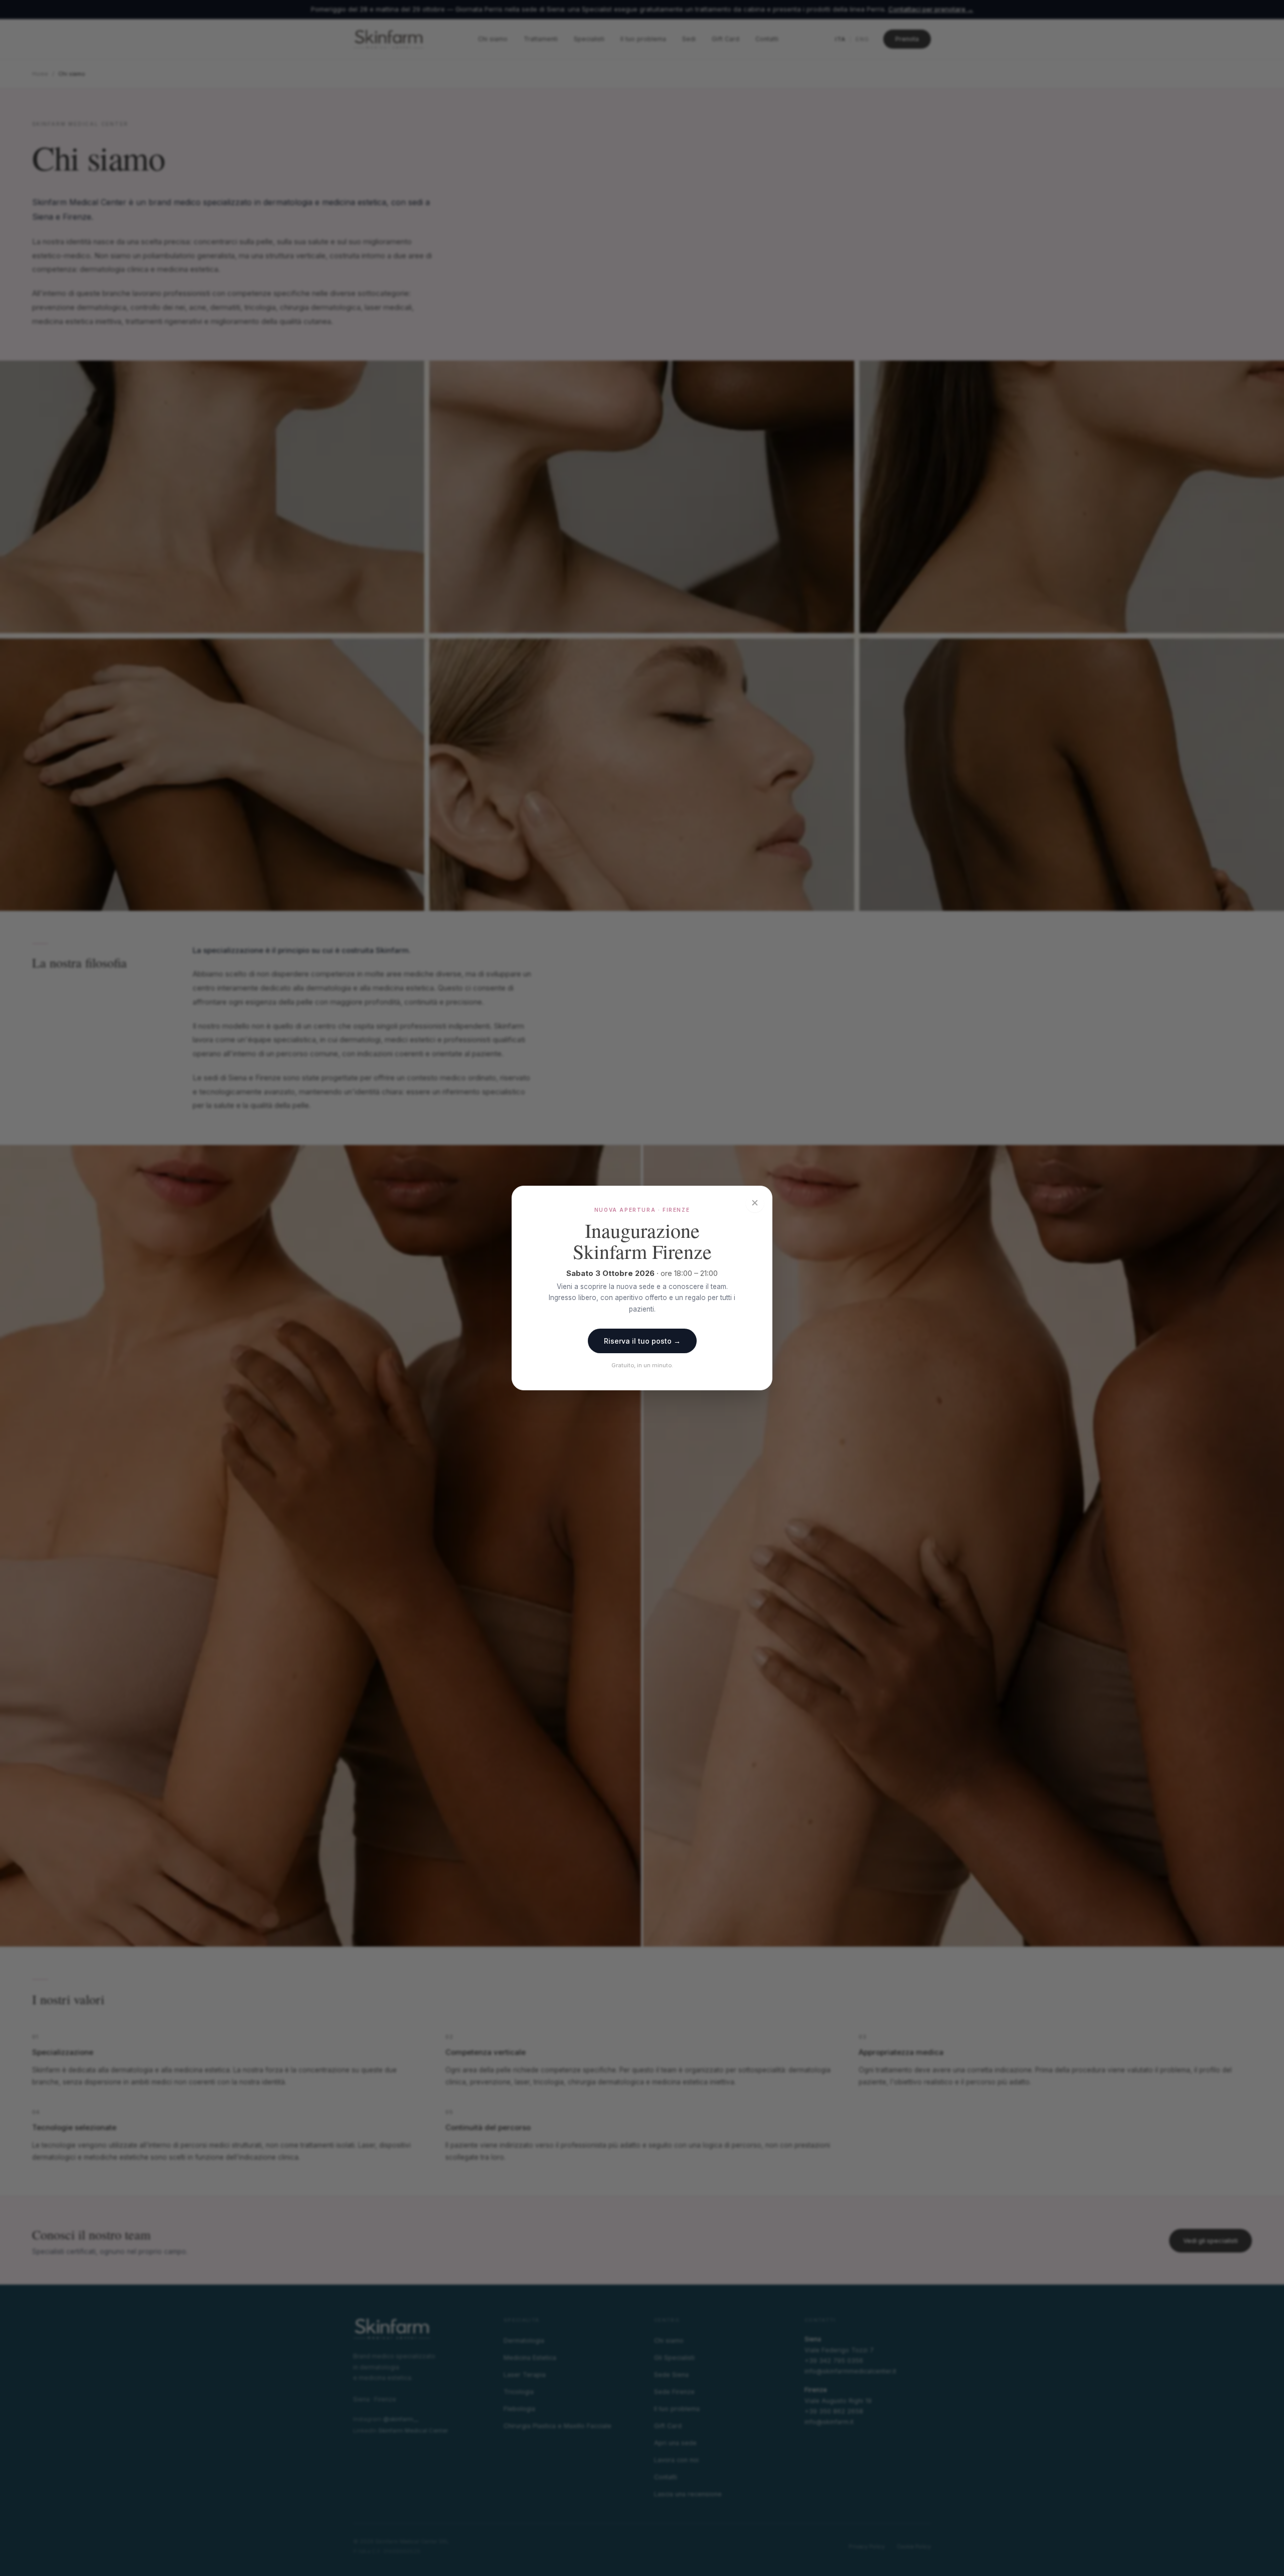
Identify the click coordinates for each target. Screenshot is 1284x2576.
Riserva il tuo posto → (642, 1341)
